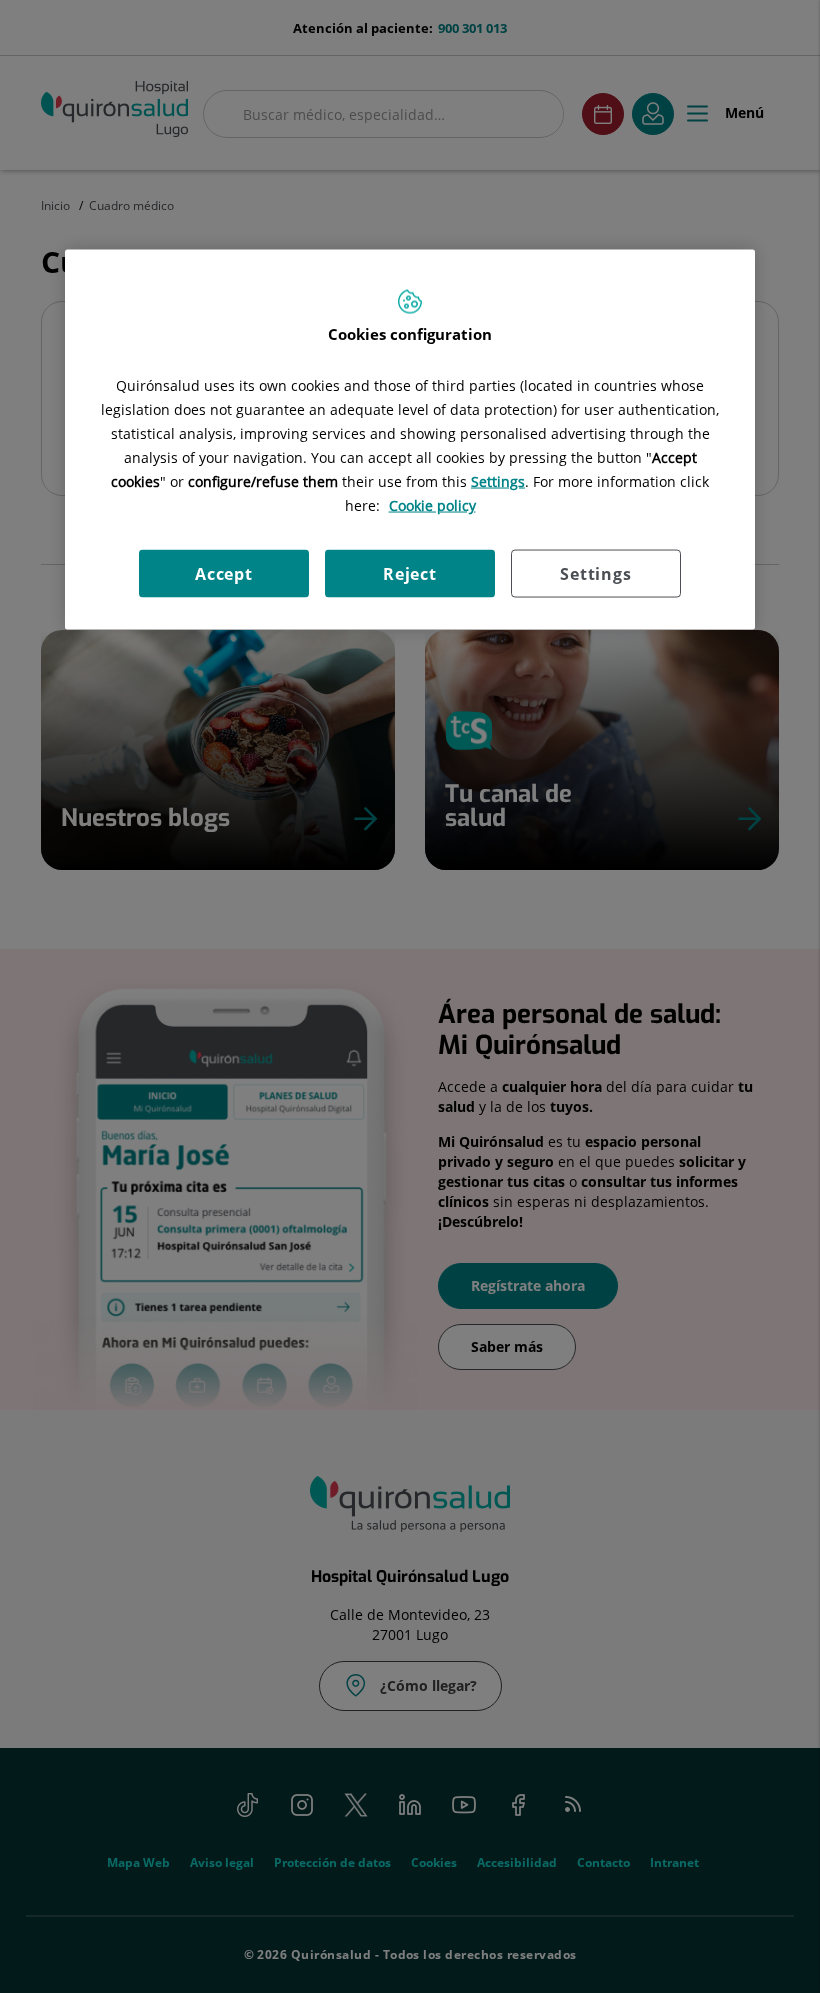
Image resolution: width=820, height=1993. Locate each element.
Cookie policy (432, 505)
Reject (410, 574)
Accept (224, 574)
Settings (595, 574)
